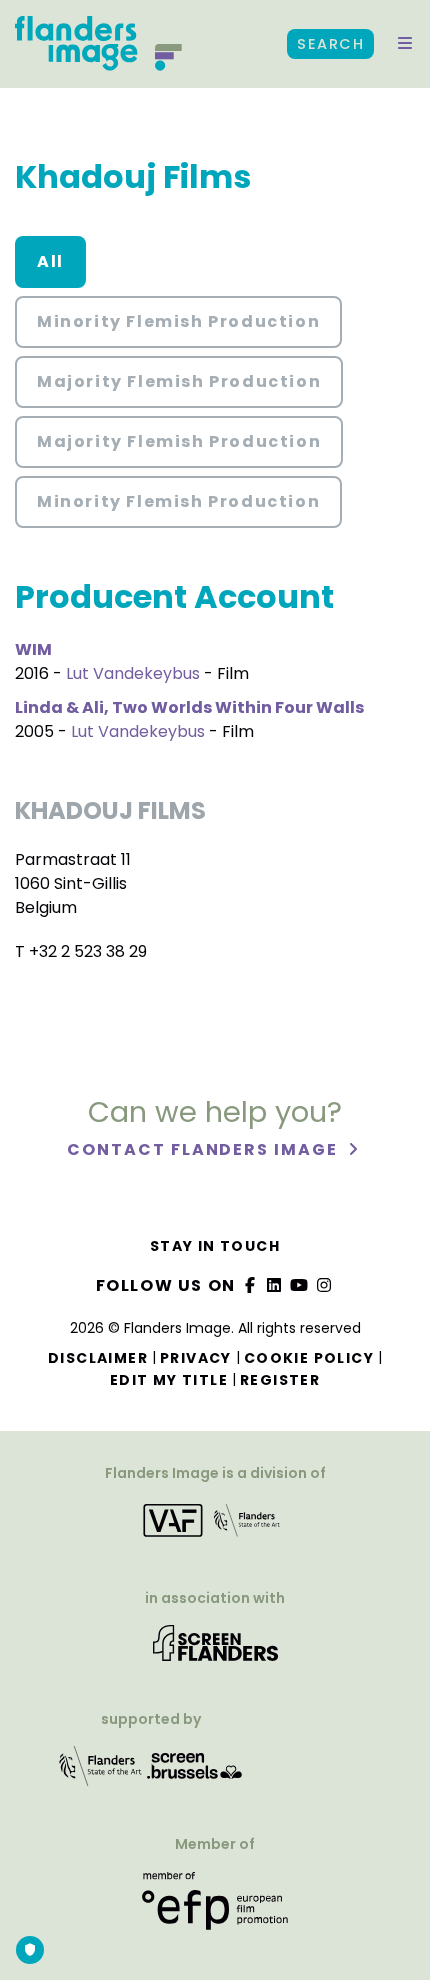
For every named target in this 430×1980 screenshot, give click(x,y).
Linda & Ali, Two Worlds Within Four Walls (189, 707)
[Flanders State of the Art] (101, 1772)
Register (280, 1380)
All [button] (50, 261)
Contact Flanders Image (204, 1149)
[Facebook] (250, 1285)
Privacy (196, 1358)
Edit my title (169, 1380)
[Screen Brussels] (195, 1772)
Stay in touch (215, 1246)
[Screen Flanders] (215, 1649)
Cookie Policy (309, 1358)
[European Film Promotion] (214, 1908)
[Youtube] (300, 1285)
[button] (405, 44)
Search (330, 44)
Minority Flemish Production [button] (178, 321)
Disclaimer (98, 1358)
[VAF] (214, 1526)
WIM (33, 649)
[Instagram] (324, 1285)
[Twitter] (275, 1285)
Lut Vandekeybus (133, 673)
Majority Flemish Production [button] (179, 381)
